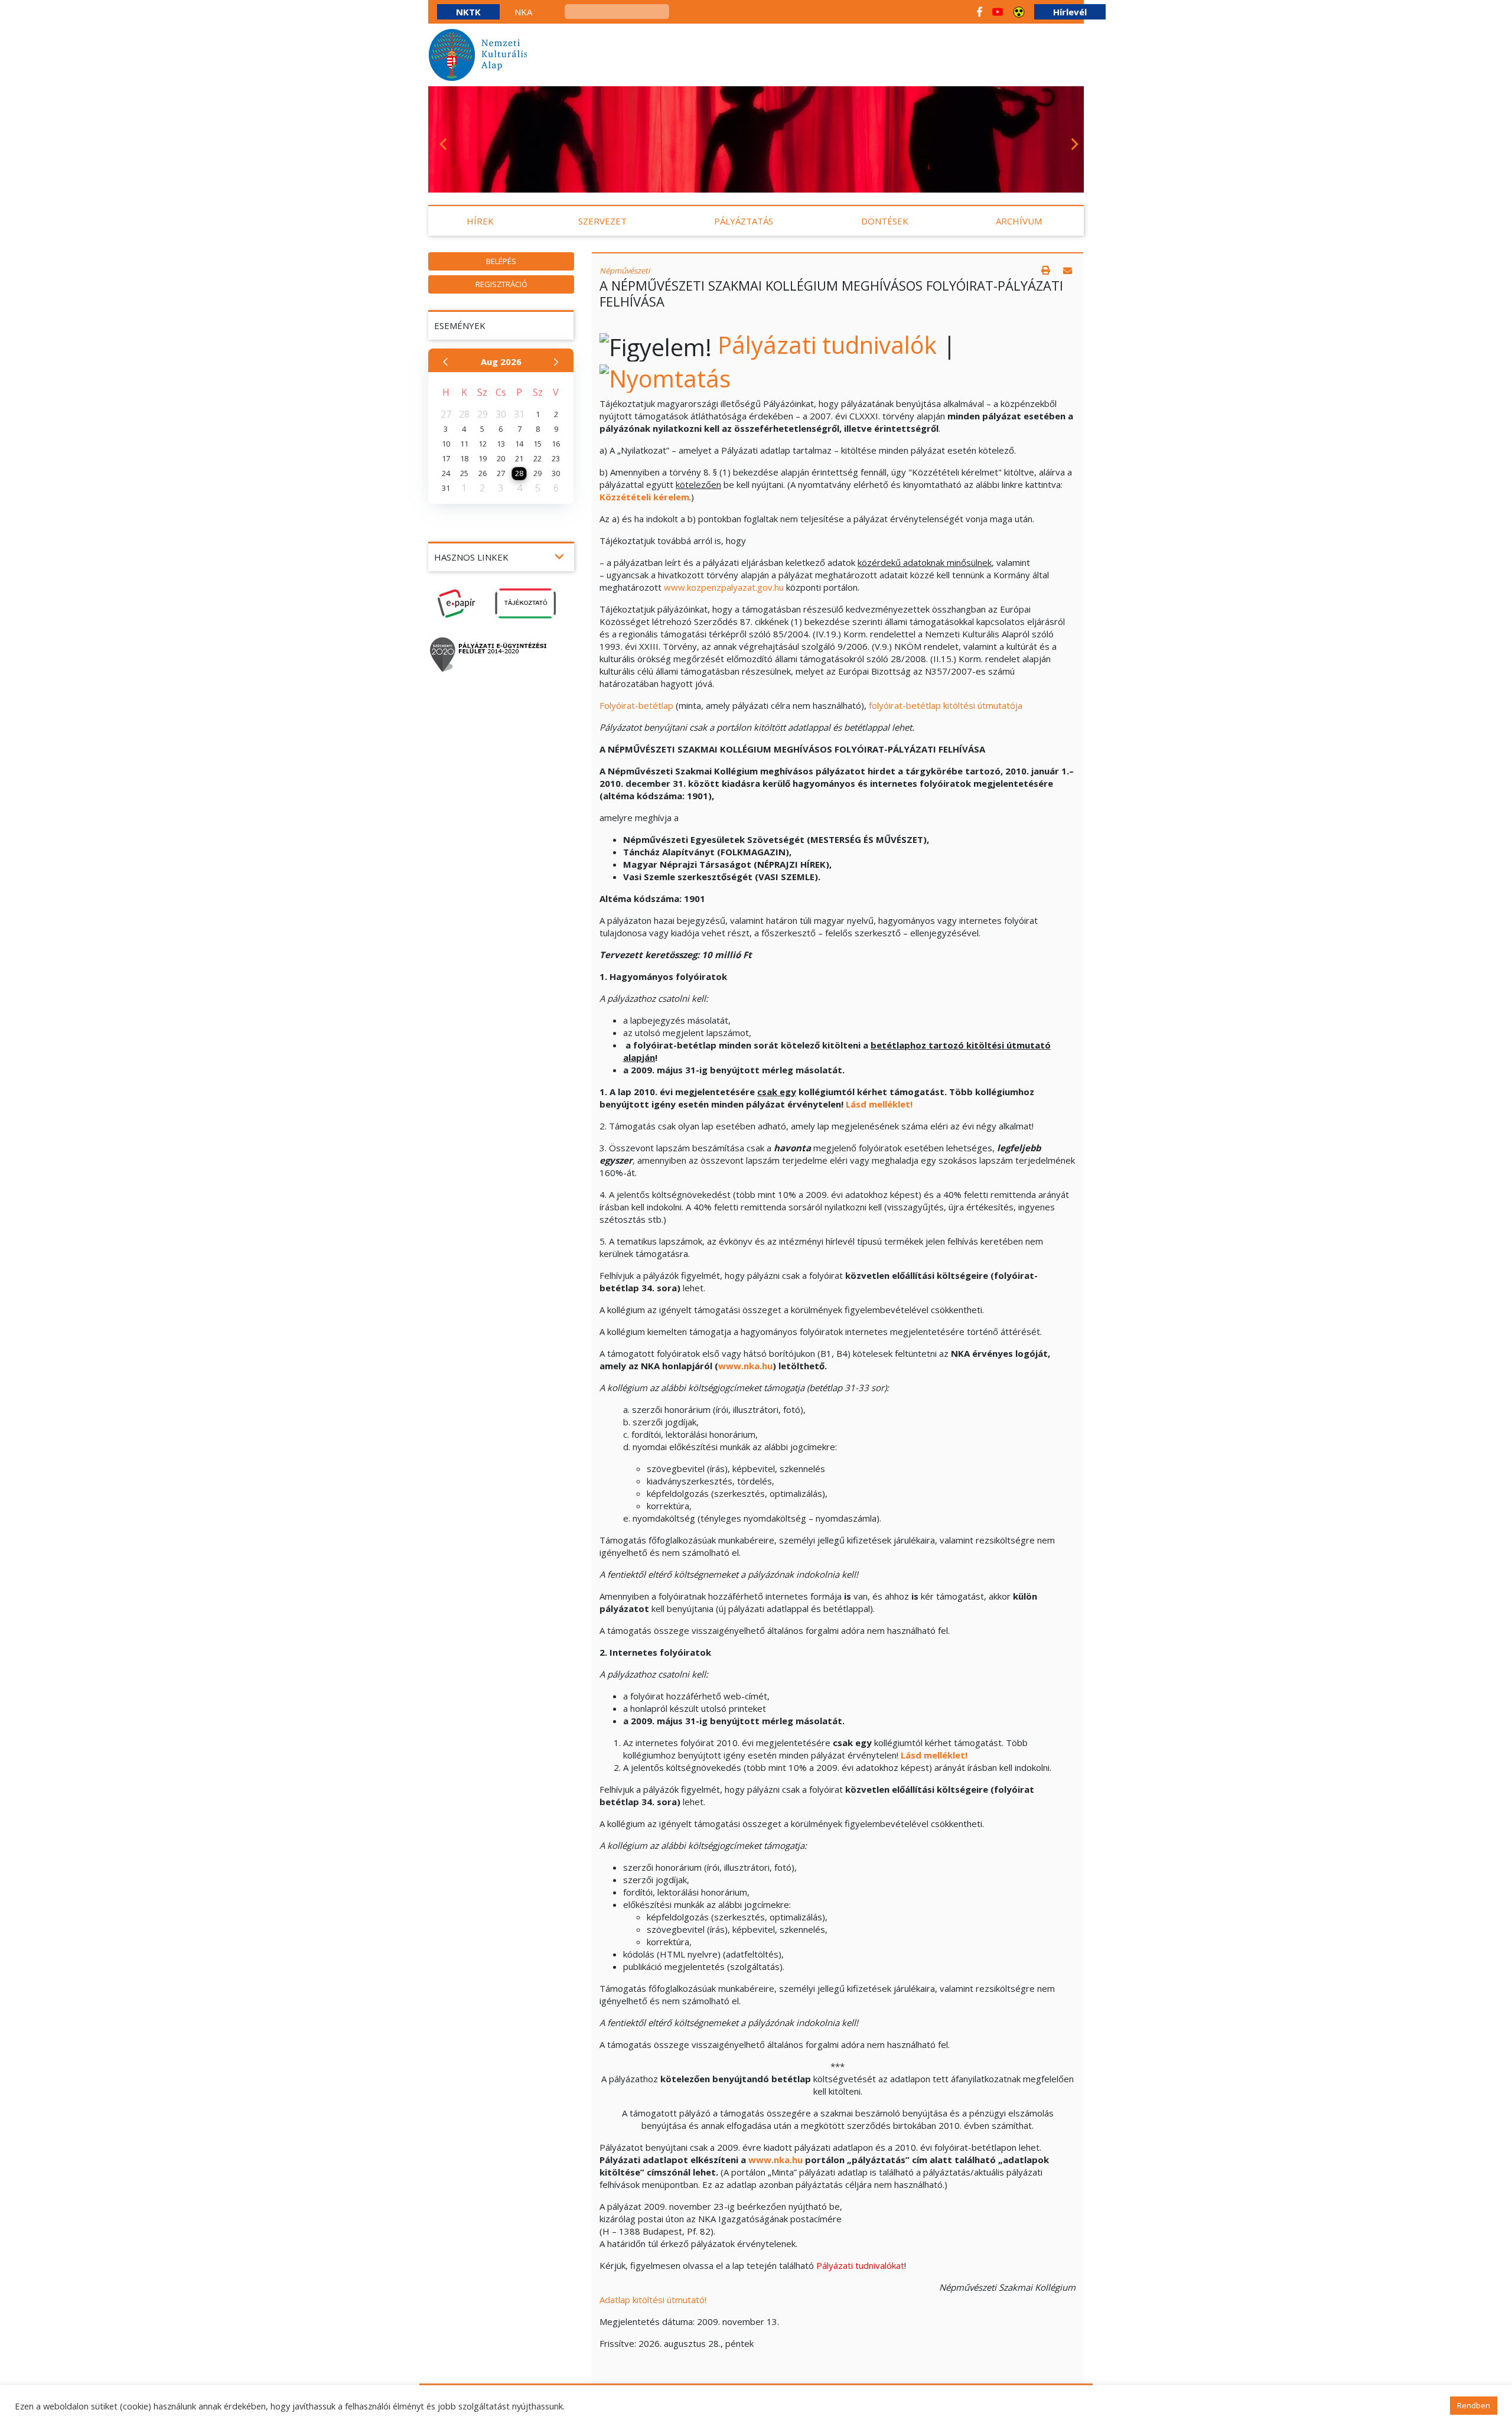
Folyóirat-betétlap (636, 705)
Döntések (885, 221)
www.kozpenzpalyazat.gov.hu (724, 587)
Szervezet (602, 221)
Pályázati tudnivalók (827, 345)
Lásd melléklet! (879, 1104)
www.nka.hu (745, 1366)
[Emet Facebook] (980, 12)
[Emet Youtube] (998, 12)
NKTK (468, 12)
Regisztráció (501, 284)
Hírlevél (1070, 12)
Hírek (480, 221)
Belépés (501, 261)
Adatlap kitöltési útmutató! (653, 2300)
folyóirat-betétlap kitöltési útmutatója (946, 705)
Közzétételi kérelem (644, 497)
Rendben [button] (1474, 2405)
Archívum (1019, 221)
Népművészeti (625, 271)
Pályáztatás (744, 221)
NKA (523, 12)
